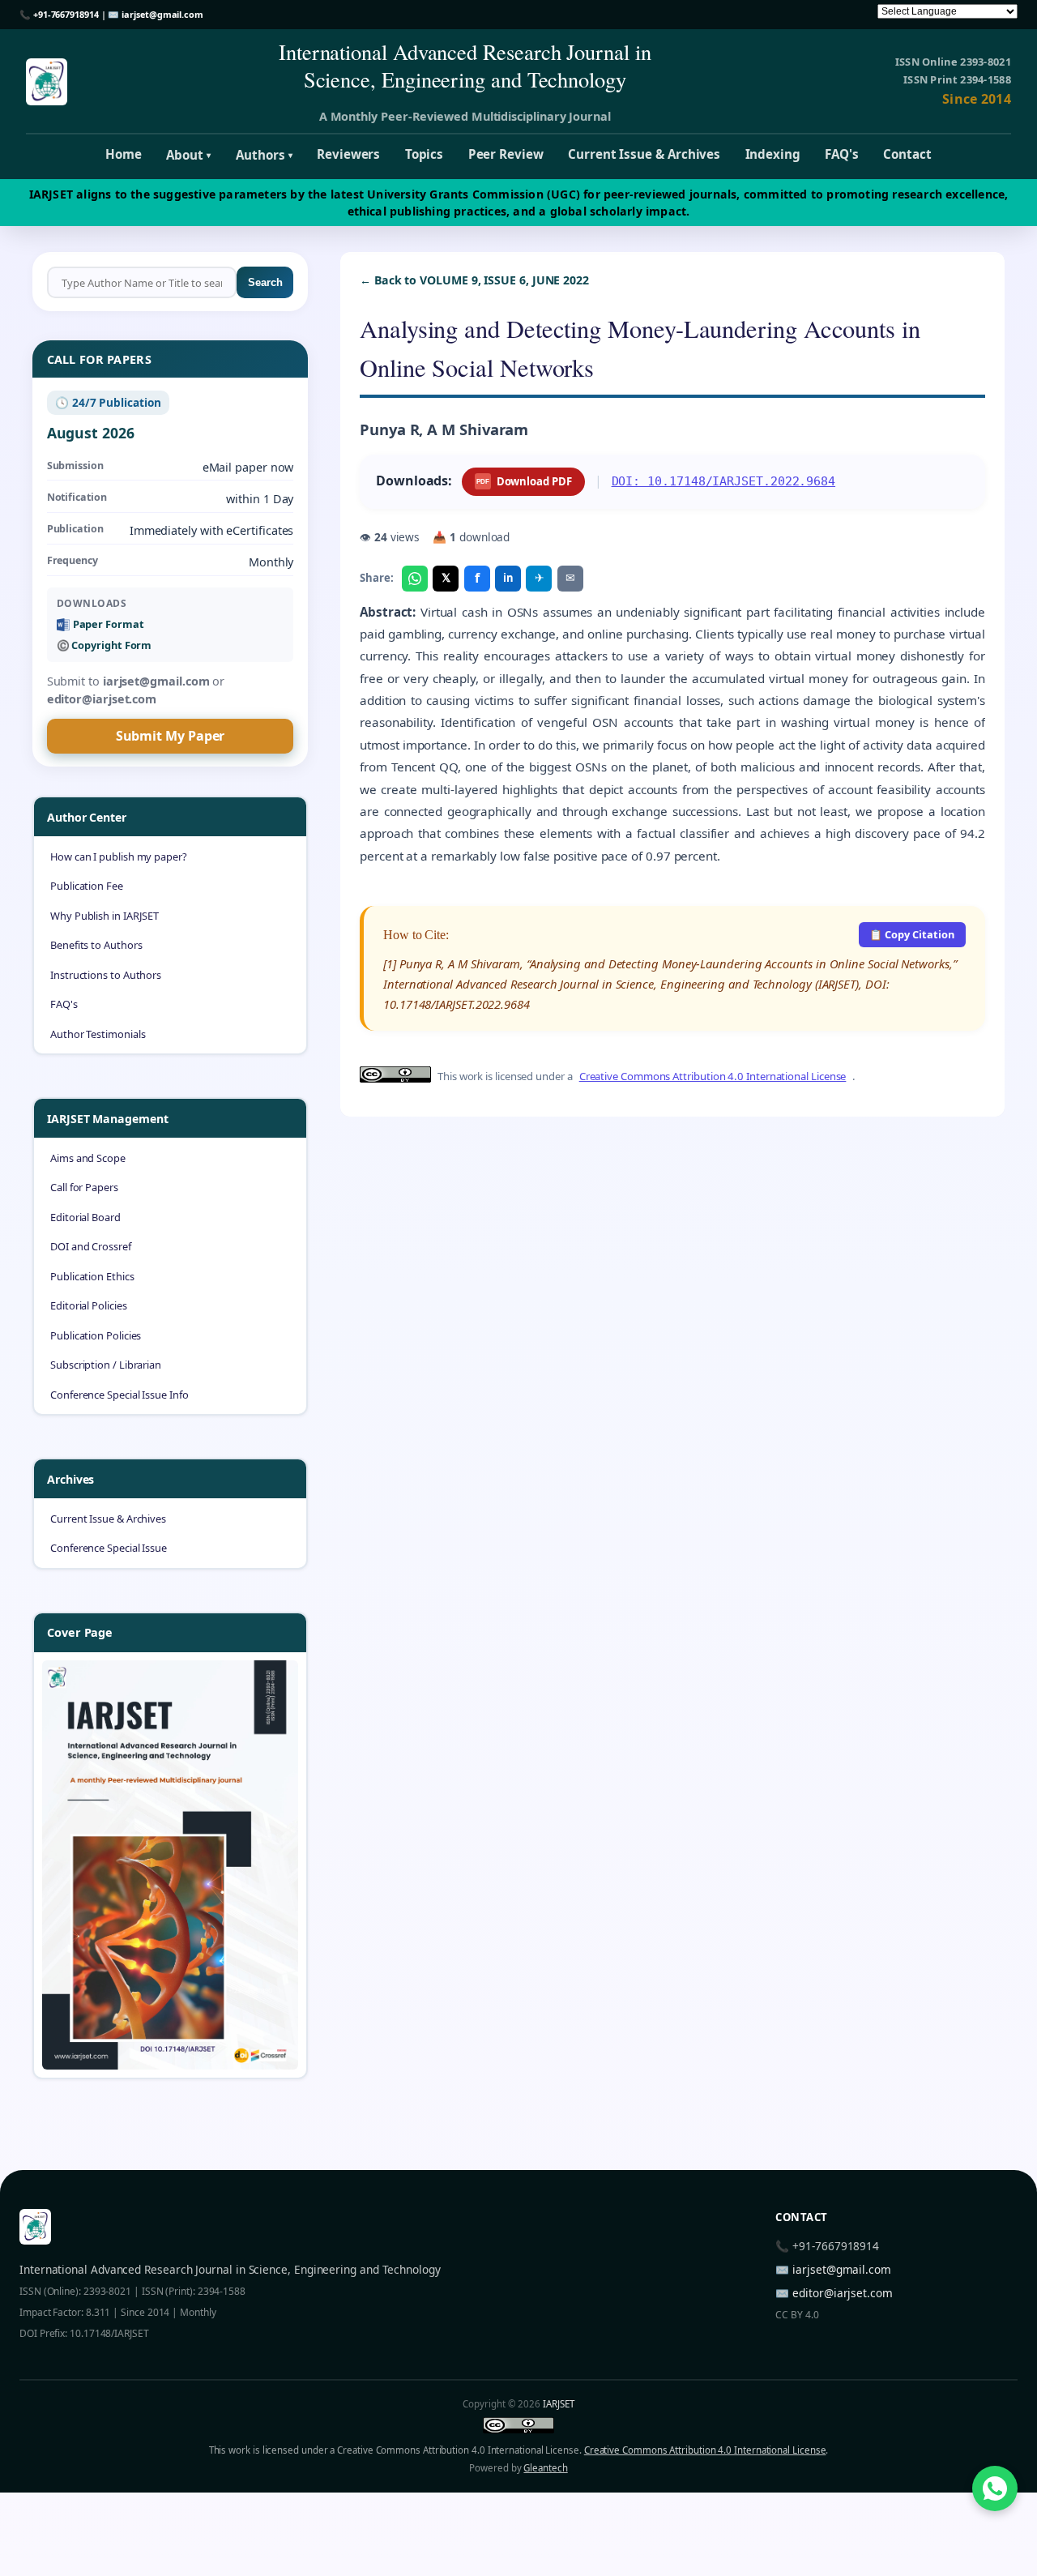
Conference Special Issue (109, 1548)
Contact (907, 154)
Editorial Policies (89, 1305)
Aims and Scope (88, 1158)
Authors (264, 155)
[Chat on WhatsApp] (995, 2488)
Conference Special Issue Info (119, 1395)
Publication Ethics (92, 1276)
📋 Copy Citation (912, 934)
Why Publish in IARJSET (105, 916)
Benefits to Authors (96, 945)
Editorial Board (85, 1217)
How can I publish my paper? (119, 857)
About (188, 155)
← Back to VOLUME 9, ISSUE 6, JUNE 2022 (474, 280)
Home (124, 154)
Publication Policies (96, 1335)
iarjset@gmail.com (162, 14)
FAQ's (842, 154)
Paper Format (109, 624)
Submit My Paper (171, 736)
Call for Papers (84, 1187)
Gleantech (545, 2468)
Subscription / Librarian (106, 1365)
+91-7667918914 (66, 14)
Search (265, 282)
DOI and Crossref (91, 1246)
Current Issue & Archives (644, 154)
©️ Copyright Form (105, 645)
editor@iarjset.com (843, 2293)
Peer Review (506, 154)
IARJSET (558, 2404)
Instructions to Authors (106, 975)
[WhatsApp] (415, 579)
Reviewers (348, 154)
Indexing (773, 154)
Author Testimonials (98, 1034)
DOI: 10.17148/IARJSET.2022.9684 (724, 481)
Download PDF (524, 481)
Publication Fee (87, 886)
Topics (425, 154)
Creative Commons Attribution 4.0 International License (713, 1076)
